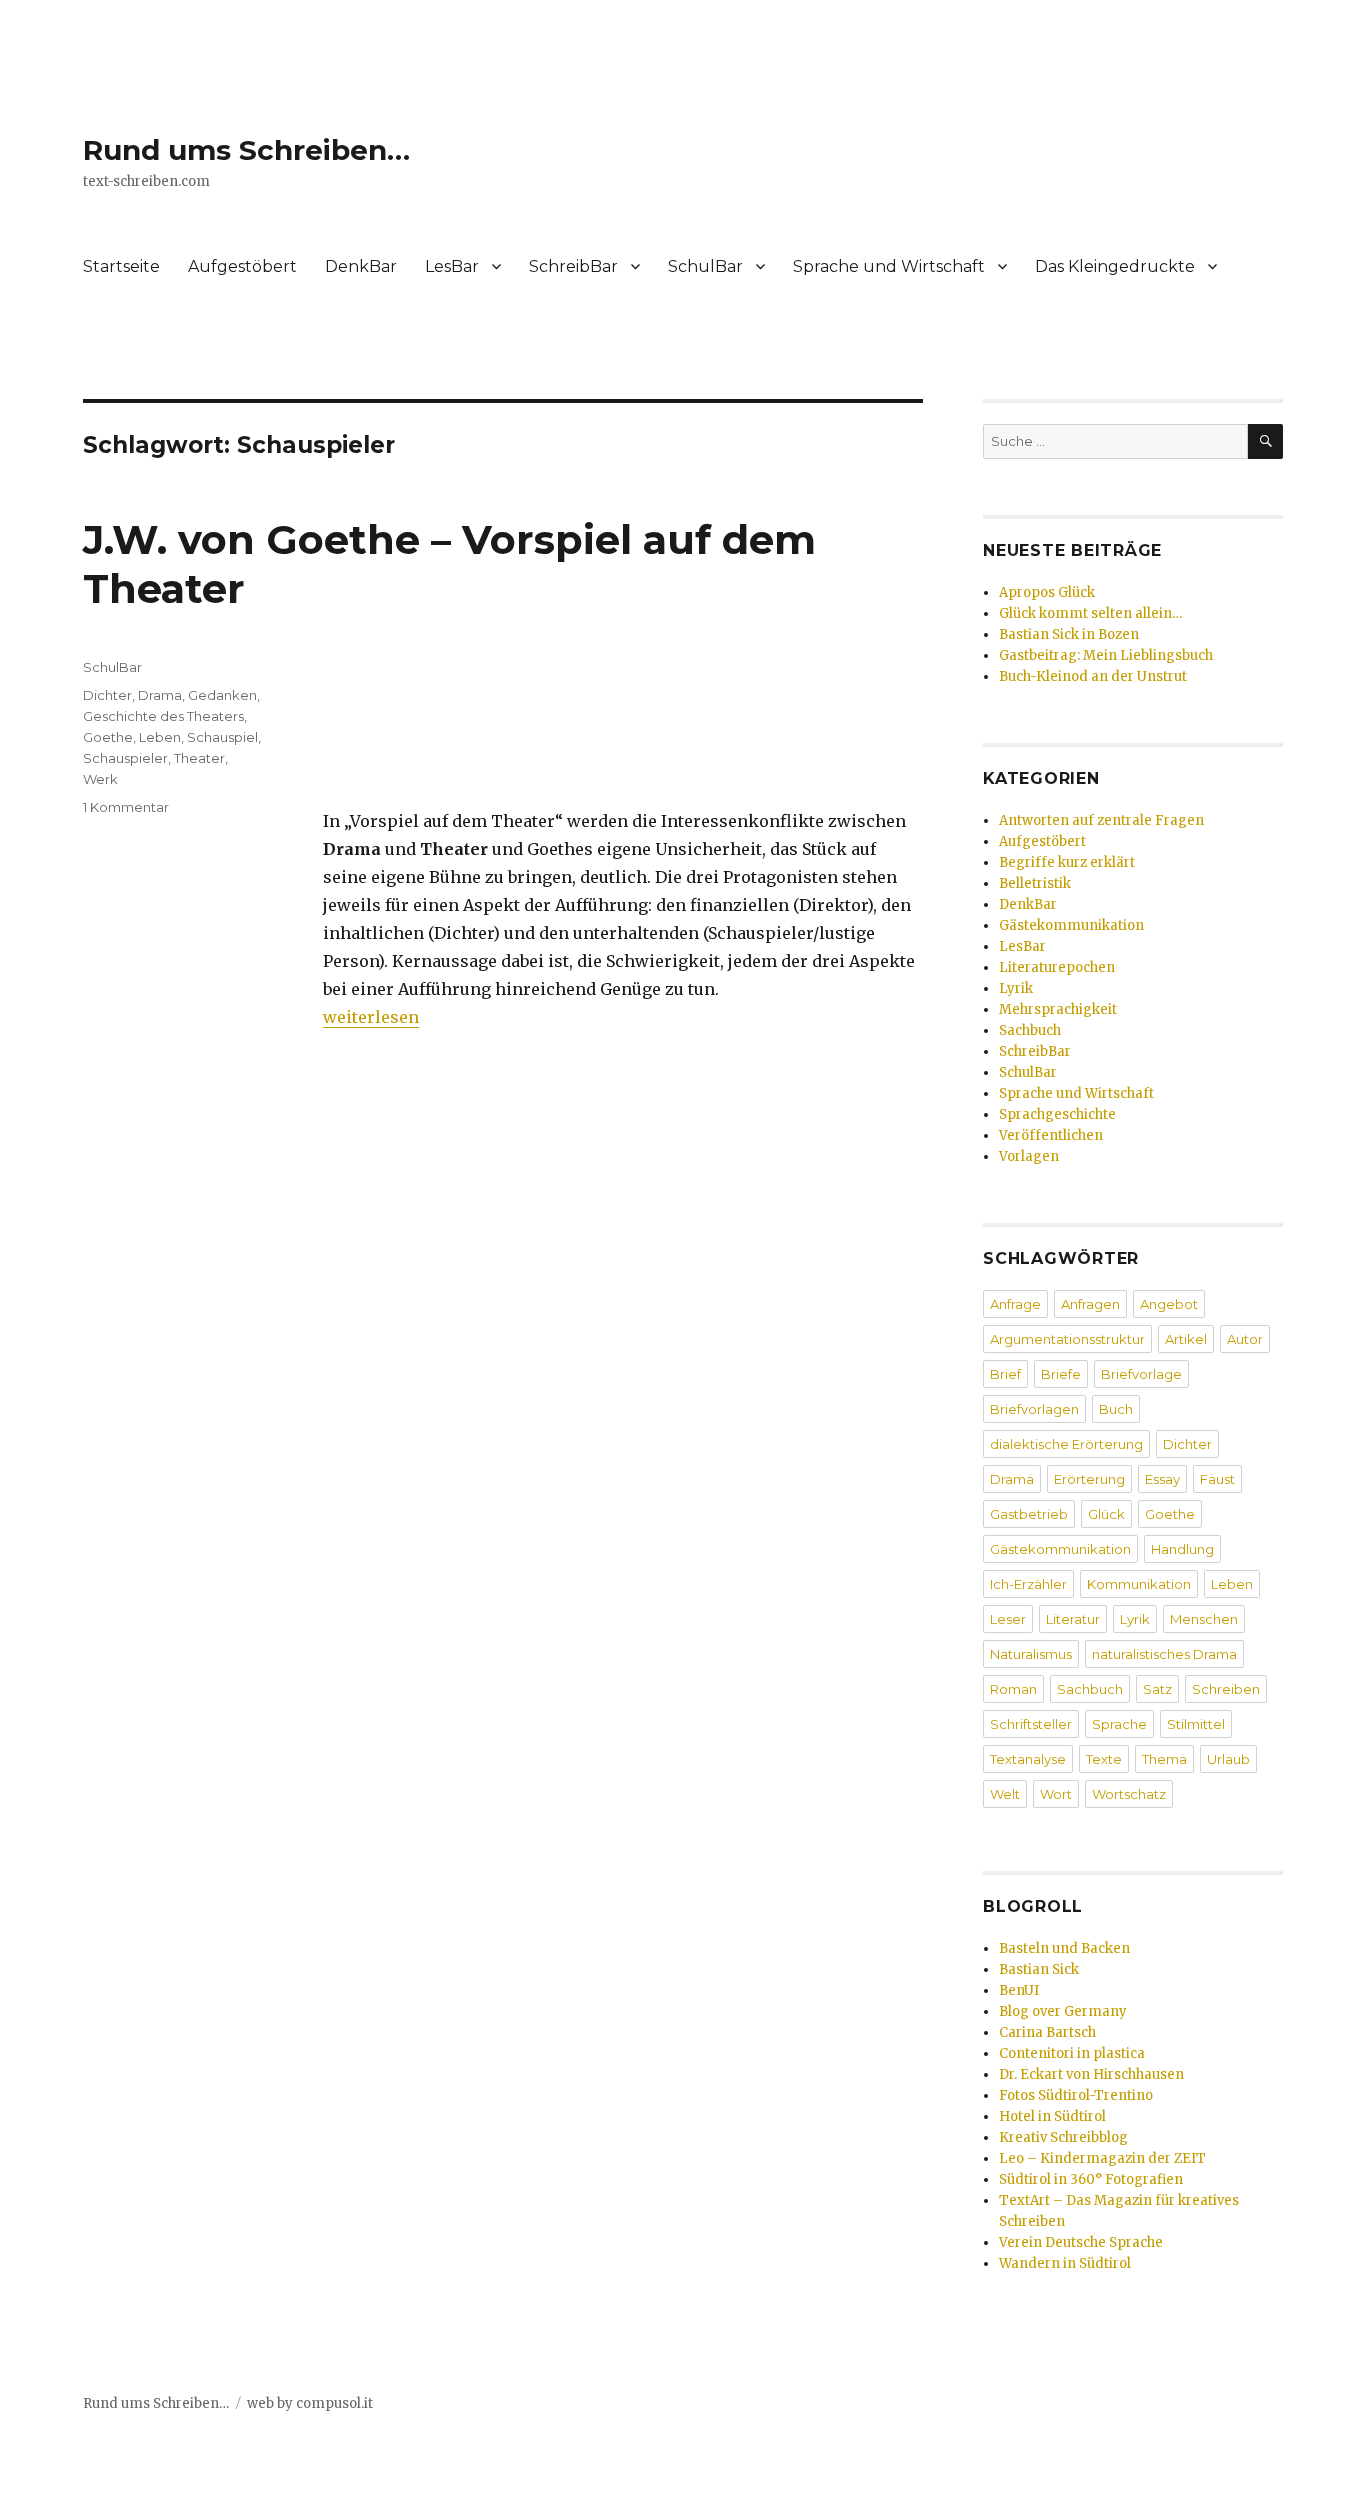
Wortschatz (1129, 1794)
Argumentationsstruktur (1067, 1339)
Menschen (1204, 1619)
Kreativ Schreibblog (1063, 2137)
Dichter (107, 695)
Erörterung (1089, 1479)
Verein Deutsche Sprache (1081, 2242)
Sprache (1119, 1724)
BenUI (1019, 1990)
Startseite (121, 266)
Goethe (108, 737)
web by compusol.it (310, 2403)
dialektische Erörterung (1066, 1444)
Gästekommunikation (1071, 925)
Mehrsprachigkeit (1058, 1009)
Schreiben (1226, 1689)
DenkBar (361, 266)
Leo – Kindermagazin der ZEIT (1102, 2158)
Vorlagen (1029, 1156)
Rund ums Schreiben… (246, 150)
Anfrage (1015, 1304)
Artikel (1186, 1339)
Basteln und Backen (1064, 1948)
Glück (1106, 1514)
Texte (1104, 1759)
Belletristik (1035, 883)
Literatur (1073, 1619)
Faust (1217, 1479)
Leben (160, 737)
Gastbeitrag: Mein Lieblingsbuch (1106, 655)
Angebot (1169, 1304)
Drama (160, 695)
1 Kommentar (126, 807)
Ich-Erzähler (1028, 1584)
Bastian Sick (1039, 1969)
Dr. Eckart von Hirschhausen (1091, 2074)
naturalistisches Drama (1164, 1654)
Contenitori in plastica (1072, 2053)
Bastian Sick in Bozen (1069, 634)
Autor (1245, 1339)
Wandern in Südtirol (1065, 2263)
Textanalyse (1028, 1759)
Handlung (1182, 1549)
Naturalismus (1031, 1654)
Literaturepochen (1057, 967)
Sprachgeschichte (1057, 1114)
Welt (1005, 1794)
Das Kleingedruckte (1115, 266)
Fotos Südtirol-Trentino (1076, 2095)
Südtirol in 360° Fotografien (1091, 2179)
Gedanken (222, 695)
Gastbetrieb (1029, 1514)
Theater (199, 758)
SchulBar (705, 266)
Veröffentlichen (1051, 1135)
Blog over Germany (1063, 2011)
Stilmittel (1196, 1724)
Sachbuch (1030, 1030)
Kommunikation (1139, 1584)
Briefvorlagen (1034, 1409)
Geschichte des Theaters (163, 716)
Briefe (1061, 1374)
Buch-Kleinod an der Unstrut (1093, 676)
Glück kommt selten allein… (1090, 613)
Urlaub (1228, 1759)
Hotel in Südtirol (1052, 2116)
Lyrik (1016, 988)
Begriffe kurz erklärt (1067, 862)
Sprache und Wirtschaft (889, 266)
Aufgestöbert (242, 266)
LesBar (452, 266)
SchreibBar (573, 266)
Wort (1056, 1794)
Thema (1164, 1759)
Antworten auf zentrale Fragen (1101, 820)
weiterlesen (371, 1017)
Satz (1157, 1689)
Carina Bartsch (1047, 2032)
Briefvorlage (1141, 1374)
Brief (1005, 1374)
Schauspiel (222, 737)
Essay (1162, 1479)
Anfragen (1090, 1304)
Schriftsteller (1031, 1724)
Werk (100, 779)
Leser (1008, 1619)
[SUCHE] (1265, 441)
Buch (1116, 1409)
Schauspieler (125, 758)
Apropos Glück (1047, 592)
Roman (1013, 1689)
